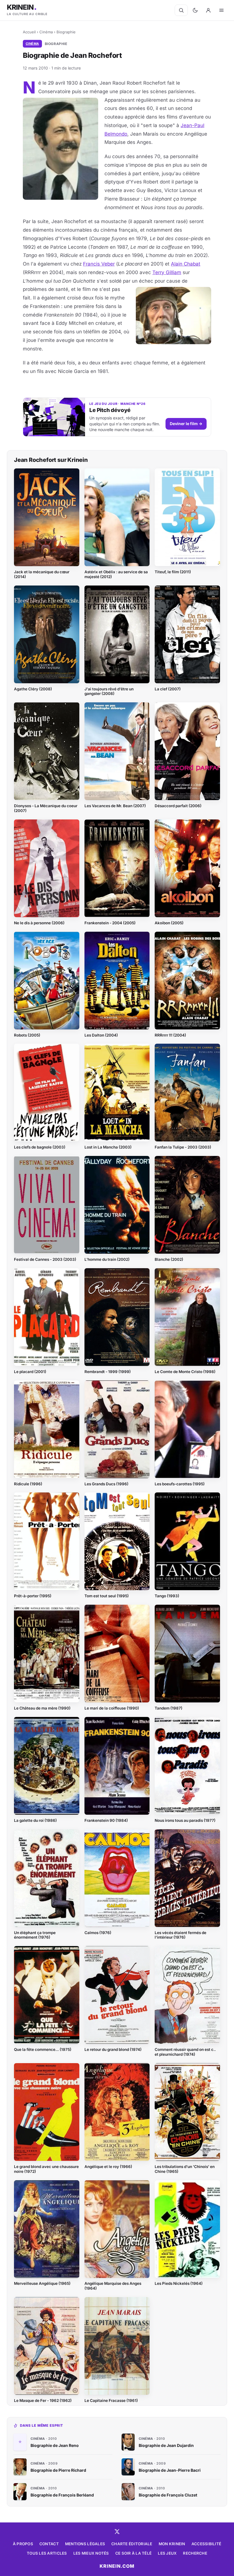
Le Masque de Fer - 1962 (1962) (43, 2400)
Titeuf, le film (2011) (173, 572)
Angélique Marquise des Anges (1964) (113, 2286)
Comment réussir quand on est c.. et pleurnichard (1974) (185, 2052)
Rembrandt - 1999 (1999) (108, 1372)
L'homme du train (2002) (107, 1259)
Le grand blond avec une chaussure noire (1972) (46, 2169)
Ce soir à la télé (134, 2553)
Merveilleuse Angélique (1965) (42, 2283)
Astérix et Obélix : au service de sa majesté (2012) (116, 574)
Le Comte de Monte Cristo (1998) (185, 1372)
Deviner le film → (186, 424)
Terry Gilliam (167, 272)
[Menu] (221, 10)
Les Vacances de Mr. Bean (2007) (115, 806)
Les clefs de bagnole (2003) (40, 1147)
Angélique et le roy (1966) (108, 2167)
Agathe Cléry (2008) (33, 689)
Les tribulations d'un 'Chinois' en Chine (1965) (185, 2169)
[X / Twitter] (117, 2532)
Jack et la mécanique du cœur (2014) (42, 574)
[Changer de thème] (195, 10)
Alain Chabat (186, 264)
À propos (23, 2544)
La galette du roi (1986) (35, 1820)
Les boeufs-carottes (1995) (180, 1484)
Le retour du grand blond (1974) (113, 2049)
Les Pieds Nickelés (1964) (179, 2283)
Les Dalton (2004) (101, 1035)
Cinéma (46, 32)
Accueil (29, 32)
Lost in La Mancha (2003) (108, 1147)
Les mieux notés (91, 2553)
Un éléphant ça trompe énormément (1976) (35, 1935)
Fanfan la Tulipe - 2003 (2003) (183, 1147)
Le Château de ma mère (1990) (42, 1708)
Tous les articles (47, 2553)
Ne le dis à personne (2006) (39, 923)
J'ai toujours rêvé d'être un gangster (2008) (109, 691)
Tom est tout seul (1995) (107, 1596)
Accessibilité (206, 2544)
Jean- (187, 125)
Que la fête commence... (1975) (43, 2049)
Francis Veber (99, 264)
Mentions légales (85, 2544)
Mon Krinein (172, 2544)
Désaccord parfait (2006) (178, 806)
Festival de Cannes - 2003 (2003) (45, 1259)
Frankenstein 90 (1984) (106, 1820)
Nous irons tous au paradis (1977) (185, 1820)
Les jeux (167, 2553)
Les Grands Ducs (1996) (106, 1484)
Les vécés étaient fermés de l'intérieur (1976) (180, 1935)
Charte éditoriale (132, 2544)
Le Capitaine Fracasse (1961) (111, 2400)
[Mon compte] (208, 10)
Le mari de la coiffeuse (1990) (112, 1708)
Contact (49, 2544)
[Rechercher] (181, 10)
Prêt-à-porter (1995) (33, 1596)
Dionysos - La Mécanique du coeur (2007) (46, 808)
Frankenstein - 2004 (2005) (110, 923)
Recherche (195, 2553)
